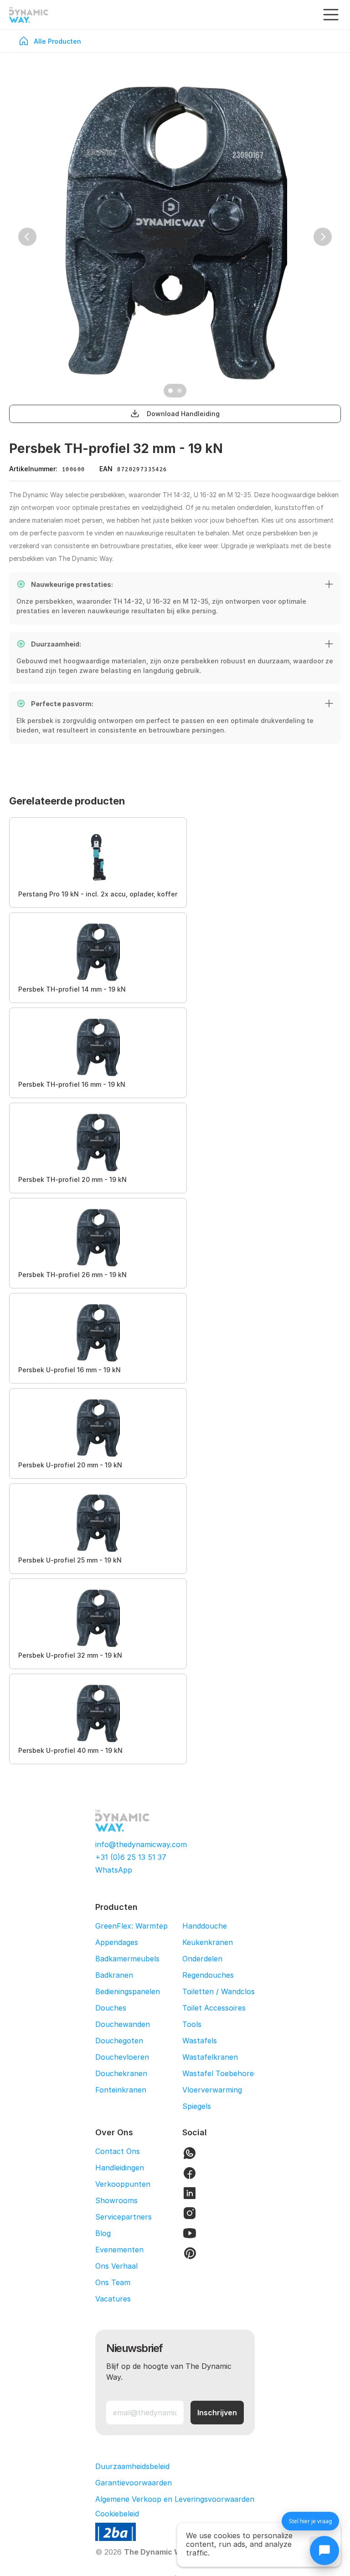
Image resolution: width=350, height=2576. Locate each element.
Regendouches (208, 1975)
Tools (192, 2024)
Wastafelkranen (210, 2057)
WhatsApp (114, 1870)
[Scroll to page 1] (169, 391)
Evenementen (119, 2250)
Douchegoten (119, 2041)
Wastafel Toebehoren (220, 2073)
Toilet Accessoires (214, 2008)
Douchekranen (121, 2073)
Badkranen (114, 1975)
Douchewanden (123, 2024)
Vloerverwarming (212, 2090)
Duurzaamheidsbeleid (132, 2466)
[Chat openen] (324, 2551)
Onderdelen (202, 1959)
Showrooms (116, 2200)
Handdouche (205, 1926)
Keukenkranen (208, 1942)
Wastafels (200, 2041)
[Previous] (27, 237)
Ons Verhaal (116, 2266)
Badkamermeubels (127, 1959)
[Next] (323, 237)
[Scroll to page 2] (181, 391)
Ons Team (113, 2282)
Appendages (117, 1942)
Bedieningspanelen (128, 1991)
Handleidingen (120, 2168)
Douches (111, 2008)
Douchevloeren (122, 2057)
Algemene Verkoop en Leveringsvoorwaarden (175, 2499)
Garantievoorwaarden (134, 2483)
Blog (103, 2233)
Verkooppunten (123, 2184)
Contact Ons (118, 2151)
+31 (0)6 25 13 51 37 (131, 1857)
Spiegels (197, 2106)
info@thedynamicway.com (141, 1844)
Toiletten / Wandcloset (222, 1991)
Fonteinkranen (121, 2090)
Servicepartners (124, 2217)
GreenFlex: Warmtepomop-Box (150, 1926)
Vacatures (113, 2299)
